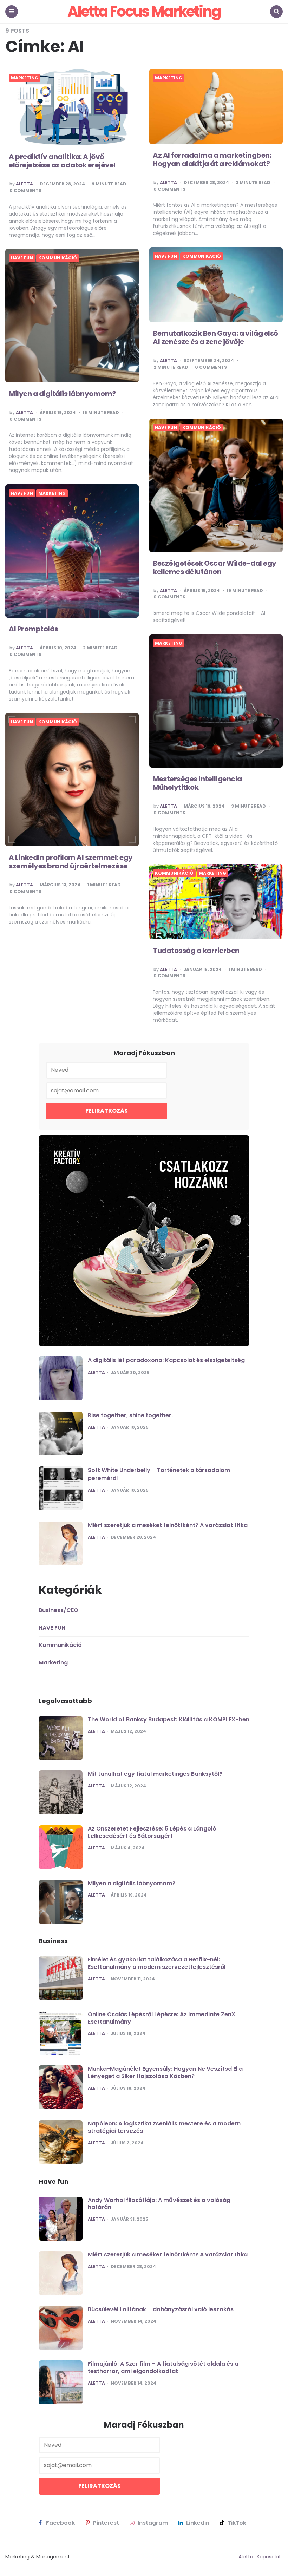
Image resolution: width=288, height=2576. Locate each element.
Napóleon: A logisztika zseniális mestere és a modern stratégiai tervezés (164, 2127)
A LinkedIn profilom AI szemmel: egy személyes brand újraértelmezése (71, 862)
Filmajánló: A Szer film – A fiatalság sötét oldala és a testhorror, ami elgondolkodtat (163, 2367)
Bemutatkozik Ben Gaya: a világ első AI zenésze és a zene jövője (215, 337)
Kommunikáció (202, 256)
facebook (60, 2523)
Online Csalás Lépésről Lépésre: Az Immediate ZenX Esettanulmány (162, 2018)
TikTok (237, 2523)
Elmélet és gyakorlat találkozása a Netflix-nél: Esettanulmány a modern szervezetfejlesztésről (157, 1963)
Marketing (25, 78)
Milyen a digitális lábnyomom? (62, 394)
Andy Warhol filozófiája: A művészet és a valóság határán (159, 2204)
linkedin (198, 2523)
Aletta (24, 184)
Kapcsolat (269, 2557)
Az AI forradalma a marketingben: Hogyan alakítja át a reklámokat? (212, 159)
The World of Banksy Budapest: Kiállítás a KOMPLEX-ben (169, 1719)
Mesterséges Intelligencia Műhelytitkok (197, 783)
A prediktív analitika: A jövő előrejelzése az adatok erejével (62, 161)
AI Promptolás (34, 629)
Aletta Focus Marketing (144, 11)
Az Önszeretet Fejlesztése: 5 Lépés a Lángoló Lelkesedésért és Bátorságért (152, 1832)
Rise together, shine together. (130, 1415)
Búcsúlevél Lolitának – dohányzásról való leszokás (161, 2309)
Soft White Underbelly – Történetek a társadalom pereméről (159, 1474)
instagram (153, 2523)
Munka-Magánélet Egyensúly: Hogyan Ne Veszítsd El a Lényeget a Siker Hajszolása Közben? (165, 2072)
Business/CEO (58, 1610)
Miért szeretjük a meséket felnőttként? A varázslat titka (168, 1525)
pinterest (106, 2523)
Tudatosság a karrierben (196, 951)
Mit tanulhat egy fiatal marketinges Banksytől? (155, 1774)
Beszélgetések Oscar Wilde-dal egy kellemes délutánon (215, 567)
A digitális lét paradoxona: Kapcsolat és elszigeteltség (166, 1360)
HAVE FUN (166, 256)
